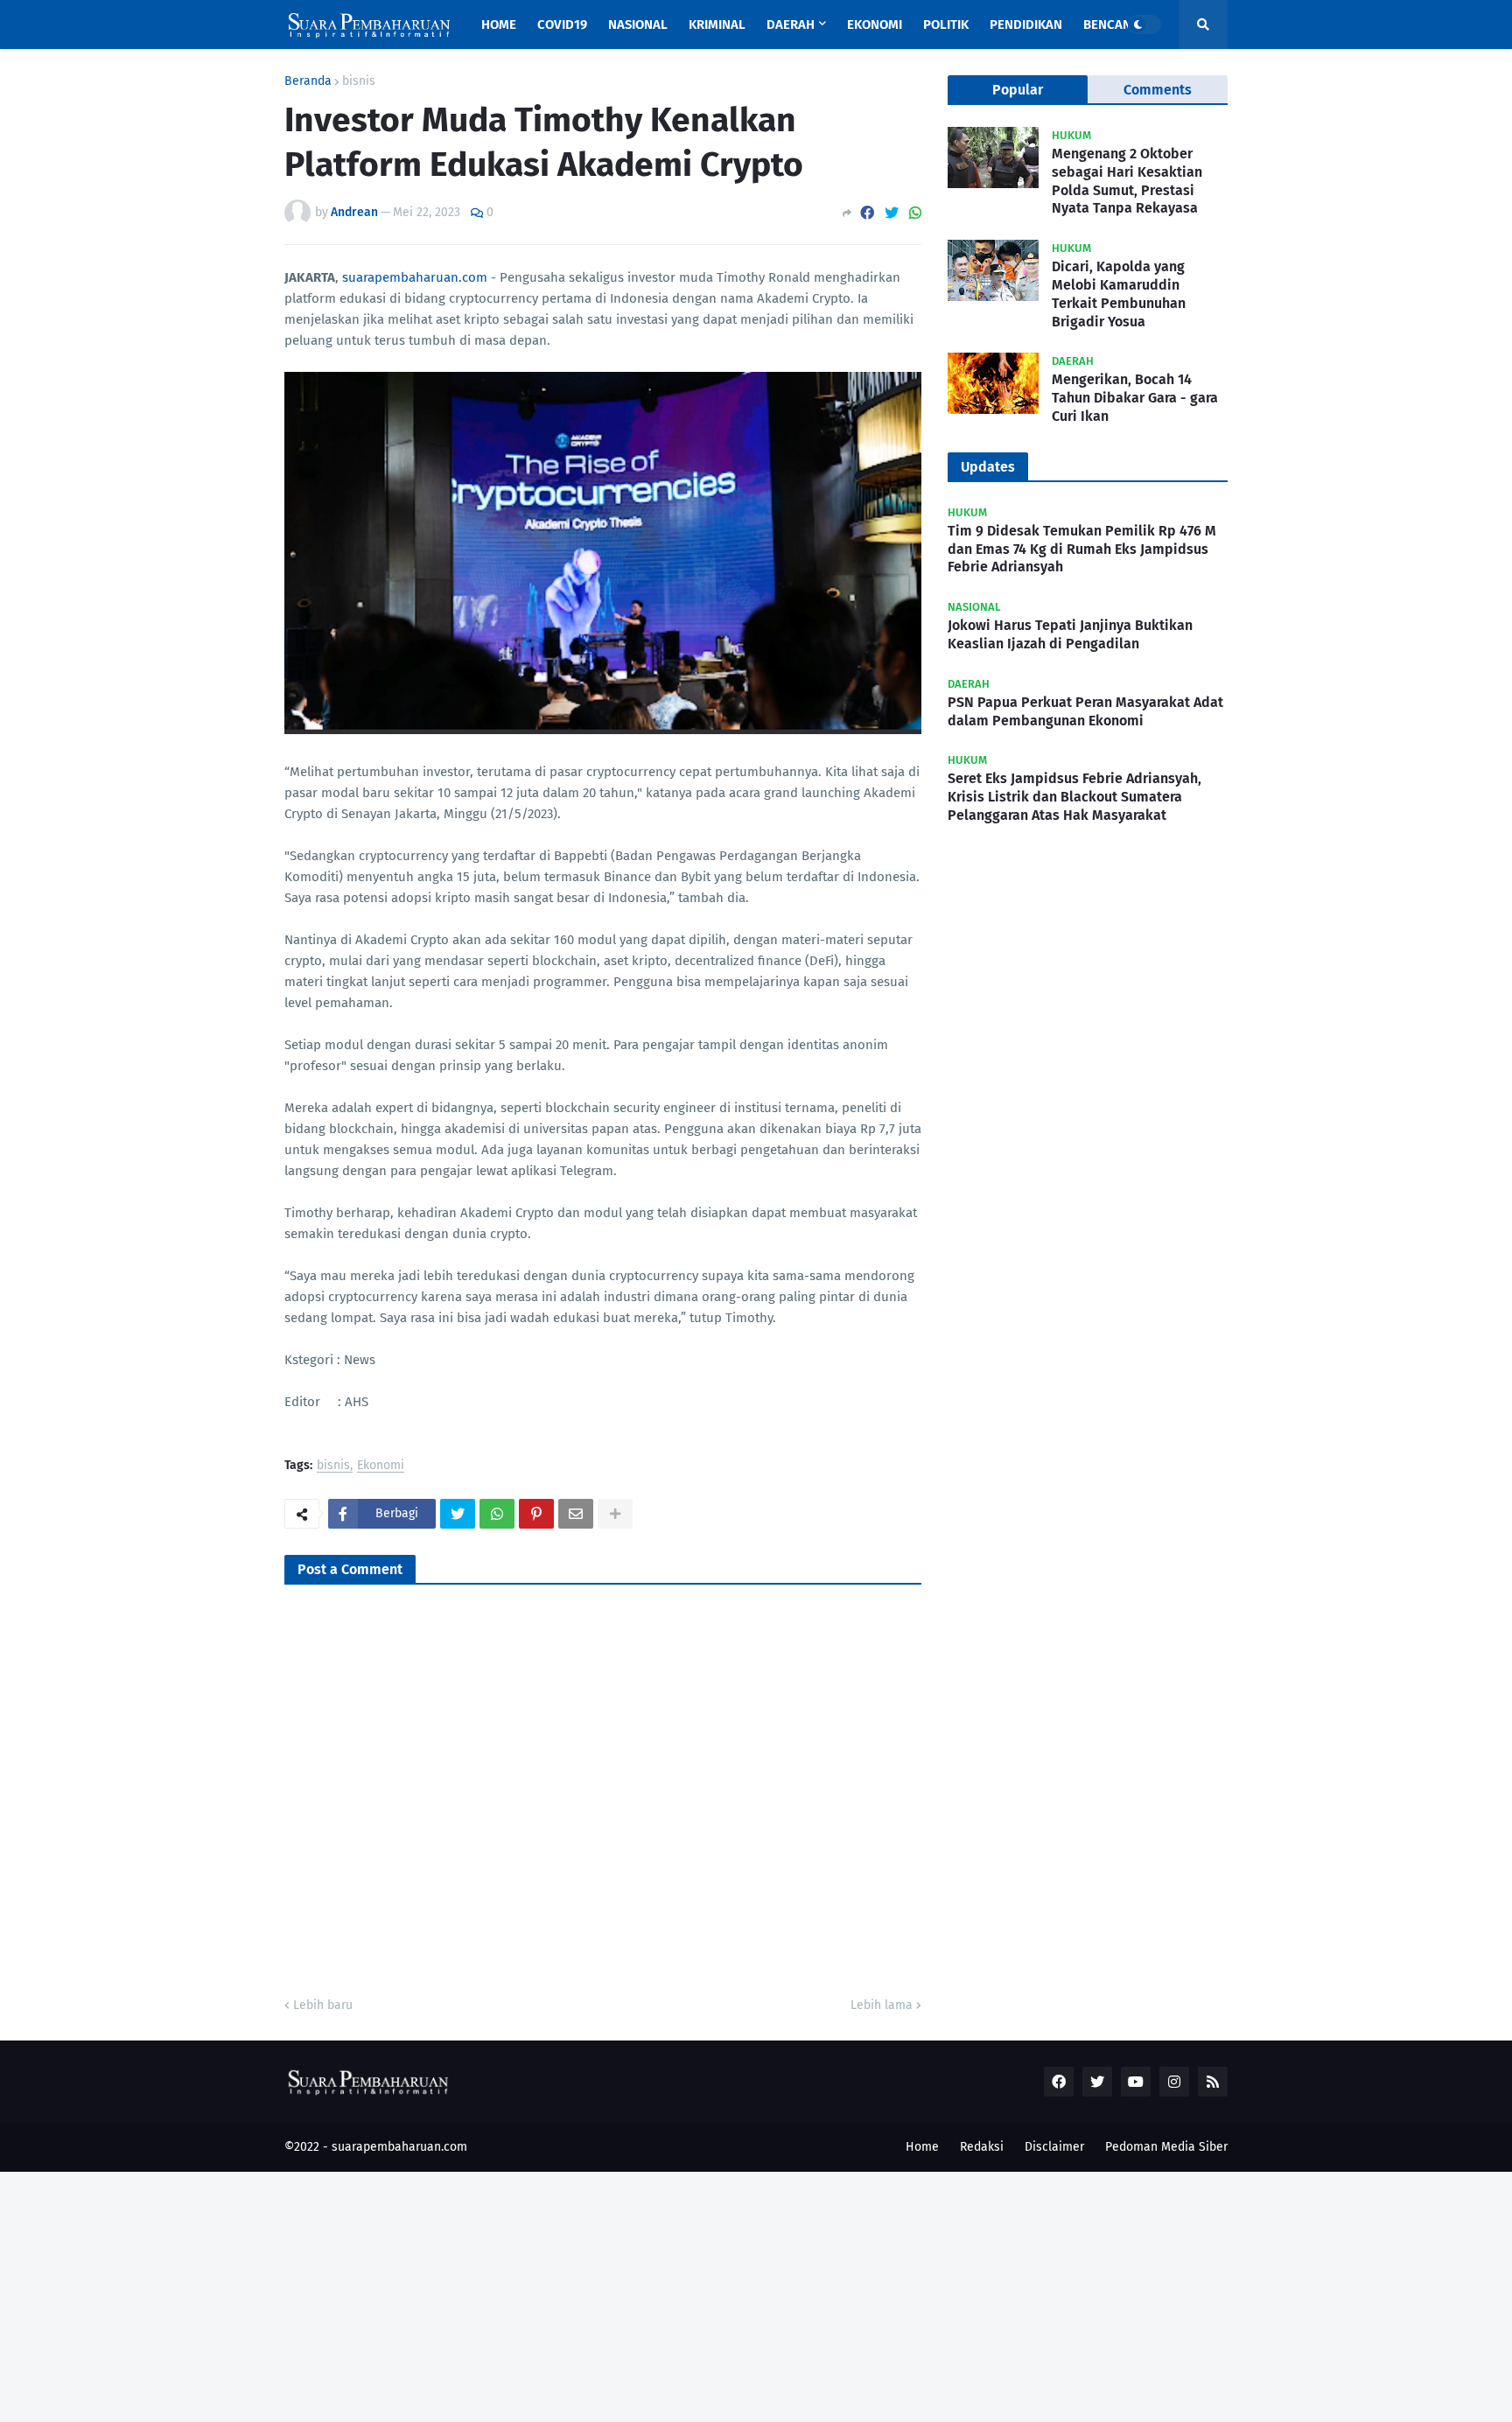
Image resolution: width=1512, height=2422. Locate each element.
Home (922, 2147)
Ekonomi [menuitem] (875, 24)
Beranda (308, 81)
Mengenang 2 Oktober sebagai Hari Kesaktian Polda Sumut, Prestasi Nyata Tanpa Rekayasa (1127, 181)
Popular (1018, 90)
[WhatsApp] (915, 213)
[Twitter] (892, 213)
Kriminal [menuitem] (717, 24)
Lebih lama (882, 2005)
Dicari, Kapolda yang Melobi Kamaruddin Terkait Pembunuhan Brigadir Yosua (1119, 294)
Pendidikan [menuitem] (1026, 24)
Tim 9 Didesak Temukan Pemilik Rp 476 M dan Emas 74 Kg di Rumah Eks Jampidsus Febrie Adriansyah (1082, 549)
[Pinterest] (536, 1514)
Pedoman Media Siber (1166, 2147)
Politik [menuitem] (946, 24)
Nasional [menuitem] (638, 24)
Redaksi (982, 2147)
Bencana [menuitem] (1111, 24)
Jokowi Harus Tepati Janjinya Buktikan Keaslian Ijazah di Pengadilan (1070, 634)
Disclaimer (1054, 2147)
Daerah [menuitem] (791, 24)
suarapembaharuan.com (415, 277)
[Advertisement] (525, 2294)
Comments (1158, 90)
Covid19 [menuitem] (562, 24)
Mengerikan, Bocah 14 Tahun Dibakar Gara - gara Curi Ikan (1135, 398)
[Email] (576, 1514)
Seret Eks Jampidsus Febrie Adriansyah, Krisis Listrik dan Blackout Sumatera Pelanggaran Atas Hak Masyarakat (1074, 797)
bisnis (359, 81)
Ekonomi (381, 1466)
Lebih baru (323, 2005)
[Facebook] (867, 213)
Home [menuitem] (499, 24)
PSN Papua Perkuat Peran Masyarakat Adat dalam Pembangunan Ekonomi (1085, 711)
